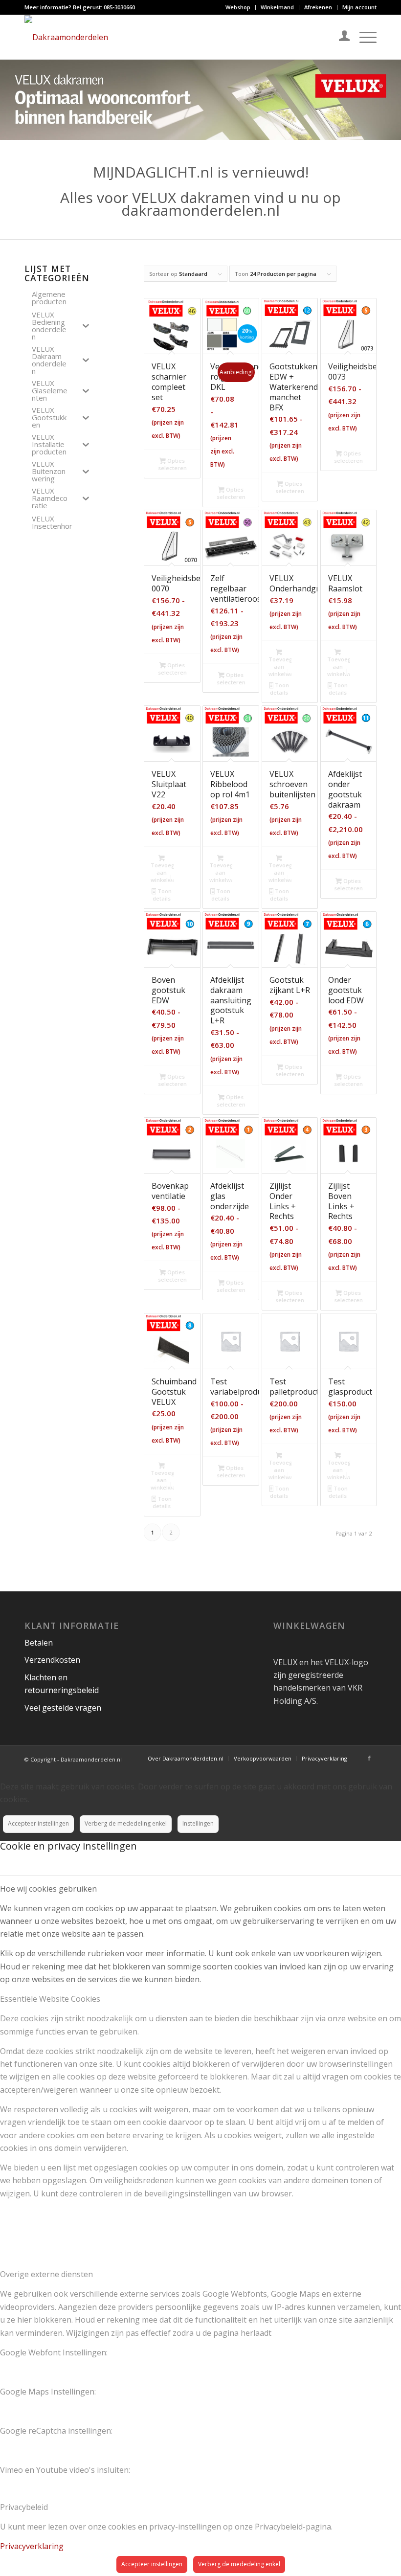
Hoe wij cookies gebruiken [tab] (48, 1889)
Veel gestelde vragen (63, 1708)
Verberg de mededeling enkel (126, 1823)
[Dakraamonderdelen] (66, 37)
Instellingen (198, 1823)
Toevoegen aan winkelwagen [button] (280, 667)
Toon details (279, 689)
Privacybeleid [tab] (24, 2507)
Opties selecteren (172, 464)
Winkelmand (277, 7)
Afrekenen (318, 7)
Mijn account (359, 7)
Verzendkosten (52, 1660)
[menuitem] (238, 7)
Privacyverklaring (32, 2546)
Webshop (238, 7)
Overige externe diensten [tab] (46, 2274)
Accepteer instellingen (38, 1823)
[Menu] (363, 37)
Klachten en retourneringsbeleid (62, 1684)
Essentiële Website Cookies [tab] (50, 1999)
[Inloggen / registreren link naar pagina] (340, 37)
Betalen (39, 1643)
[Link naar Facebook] (369, 1758)
